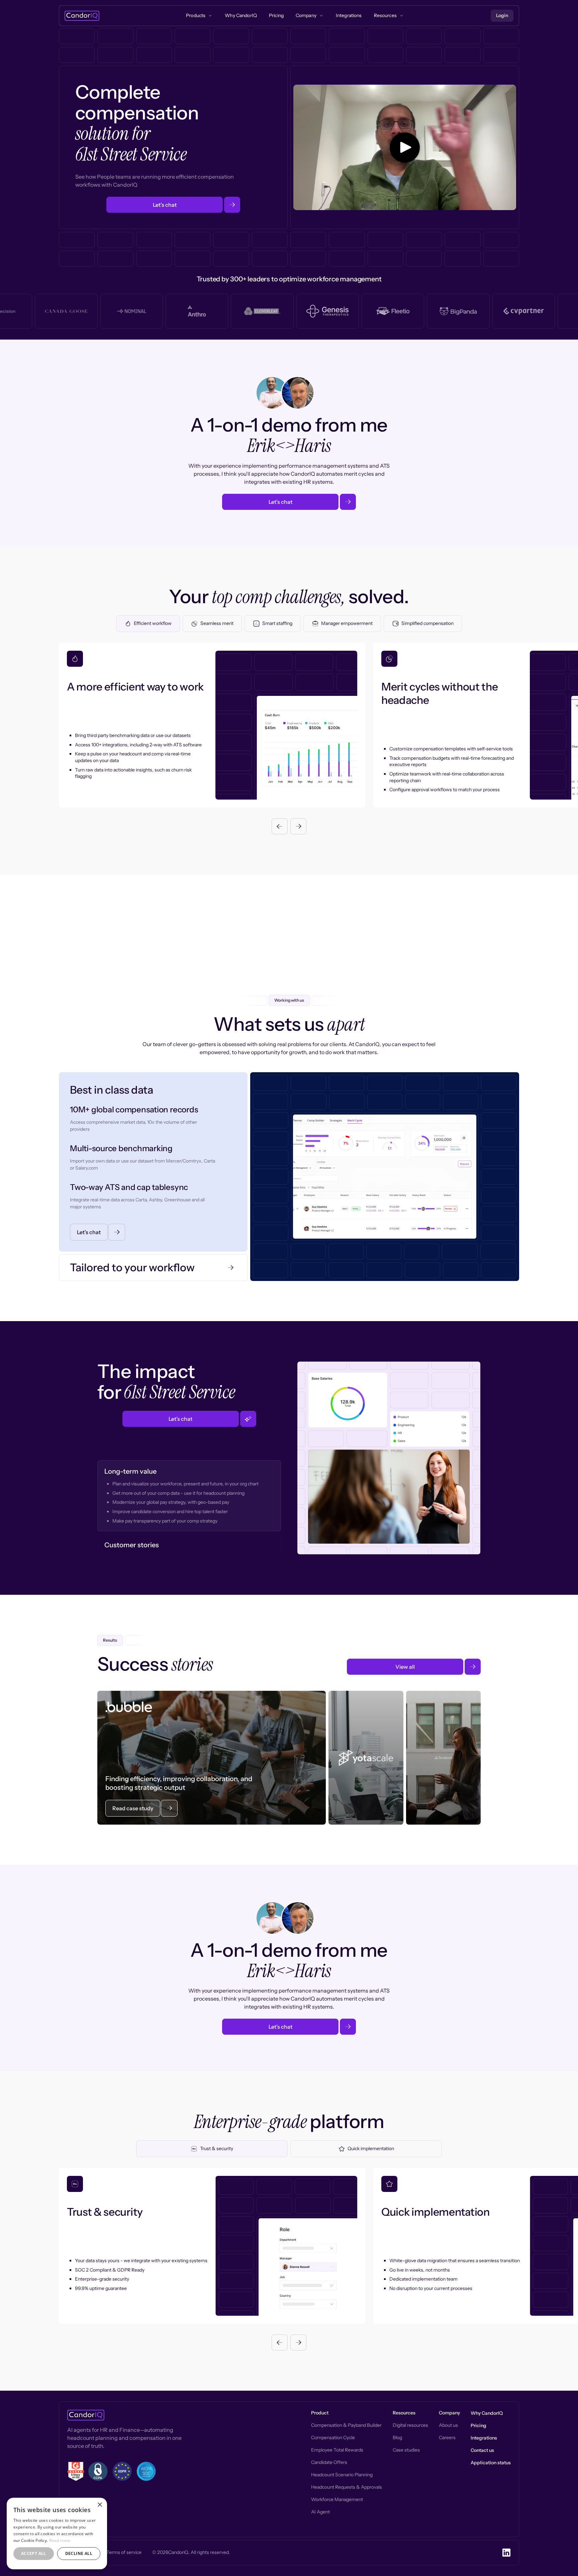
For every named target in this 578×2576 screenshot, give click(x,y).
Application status (491, 2463)
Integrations (484, 2438)
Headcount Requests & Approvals (347, 2487)
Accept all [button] (34, 2553)
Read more (60, 2540)
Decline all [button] (79, 2553)
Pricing (478, 2425)
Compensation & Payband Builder (346, 2425)
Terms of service (124, 2552)
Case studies (406, 2450)
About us (448, 2425)
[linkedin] (506, 2553)
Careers (447, 2437)
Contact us (482, 2450)
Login (502, 15)
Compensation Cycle (333, 2437)
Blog (397, 2437)
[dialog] (57, 2534)
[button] (280, 826)
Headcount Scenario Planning (342, 2475)
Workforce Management (337, 2499)
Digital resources (410, 2425)
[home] (82, 16)
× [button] (100, 2505)
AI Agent (320, 2512)
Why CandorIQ (487, 2413)
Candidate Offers (329, 2462)
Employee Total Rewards (337, 2450)
